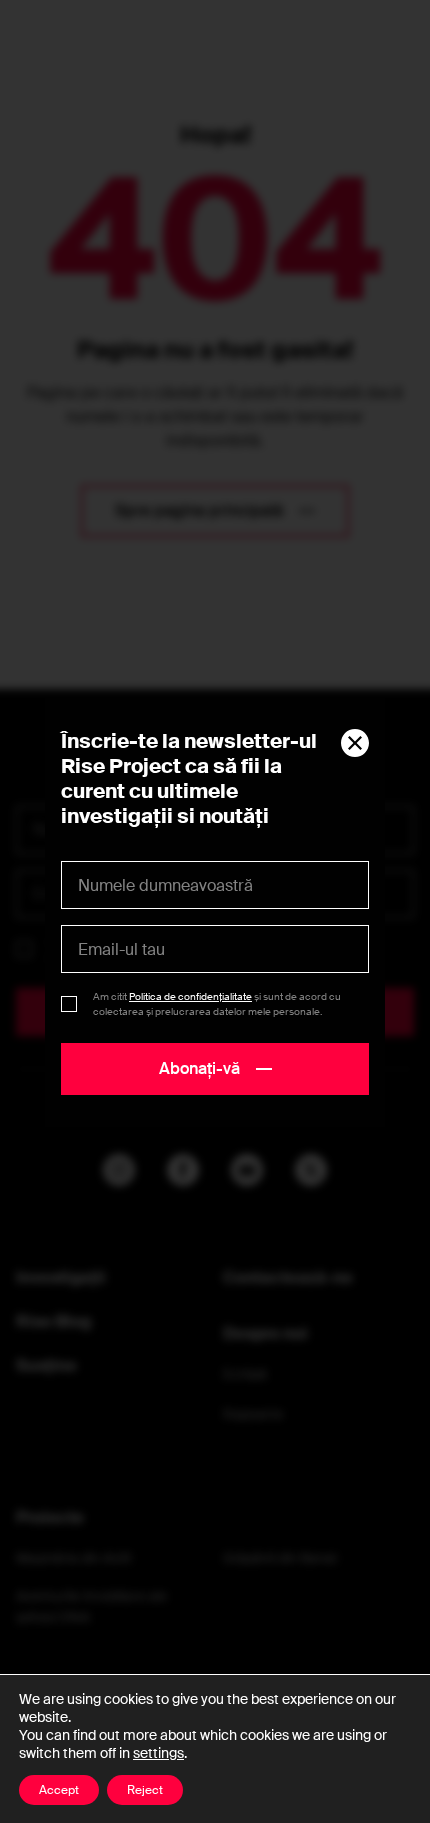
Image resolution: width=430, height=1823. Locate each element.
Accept (59, 1790)
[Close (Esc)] (355, 743)
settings (158, 1753)
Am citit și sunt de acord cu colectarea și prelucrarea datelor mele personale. (217, 1004)
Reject (145, 1790)
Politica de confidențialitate (190, 996)
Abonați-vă (199, 1068)
